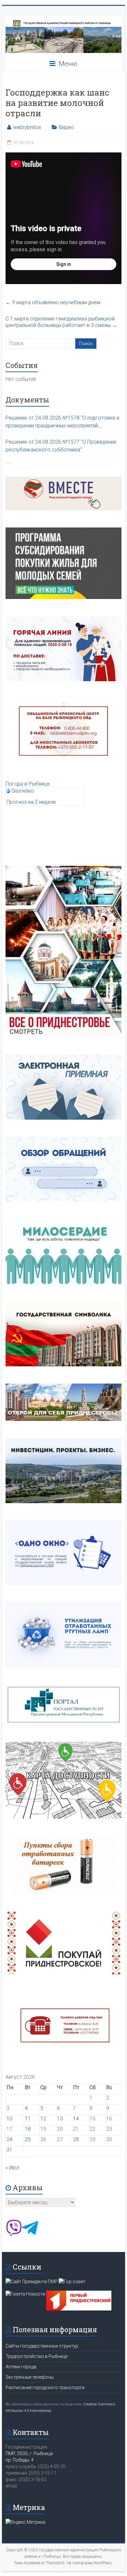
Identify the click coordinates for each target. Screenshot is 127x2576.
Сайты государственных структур (42, 2346)
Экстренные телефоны (30, 2377)
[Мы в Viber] (14, 2234)
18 (28, 2129)
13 (60, 2119)
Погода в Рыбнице (28, 784)
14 (76, 2119)
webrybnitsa (27, 127)
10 (9, 2119)
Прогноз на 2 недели (31, 802)
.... (8, 462)
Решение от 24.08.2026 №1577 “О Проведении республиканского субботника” (61, 446)
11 (28, 2119)
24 (9, 2139)
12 (43, 2119)
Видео (66, 127)
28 (76, 2139)
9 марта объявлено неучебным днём (53, 302)
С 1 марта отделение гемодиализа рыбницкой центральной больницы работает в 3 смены (61, 322)
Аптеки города (21, 2367)
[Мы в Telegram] (30, 2234)
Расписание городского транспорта (45, 2387)
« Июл (12, 2168)
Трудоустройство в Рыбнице (36, 2356)
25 (28, 2139)
